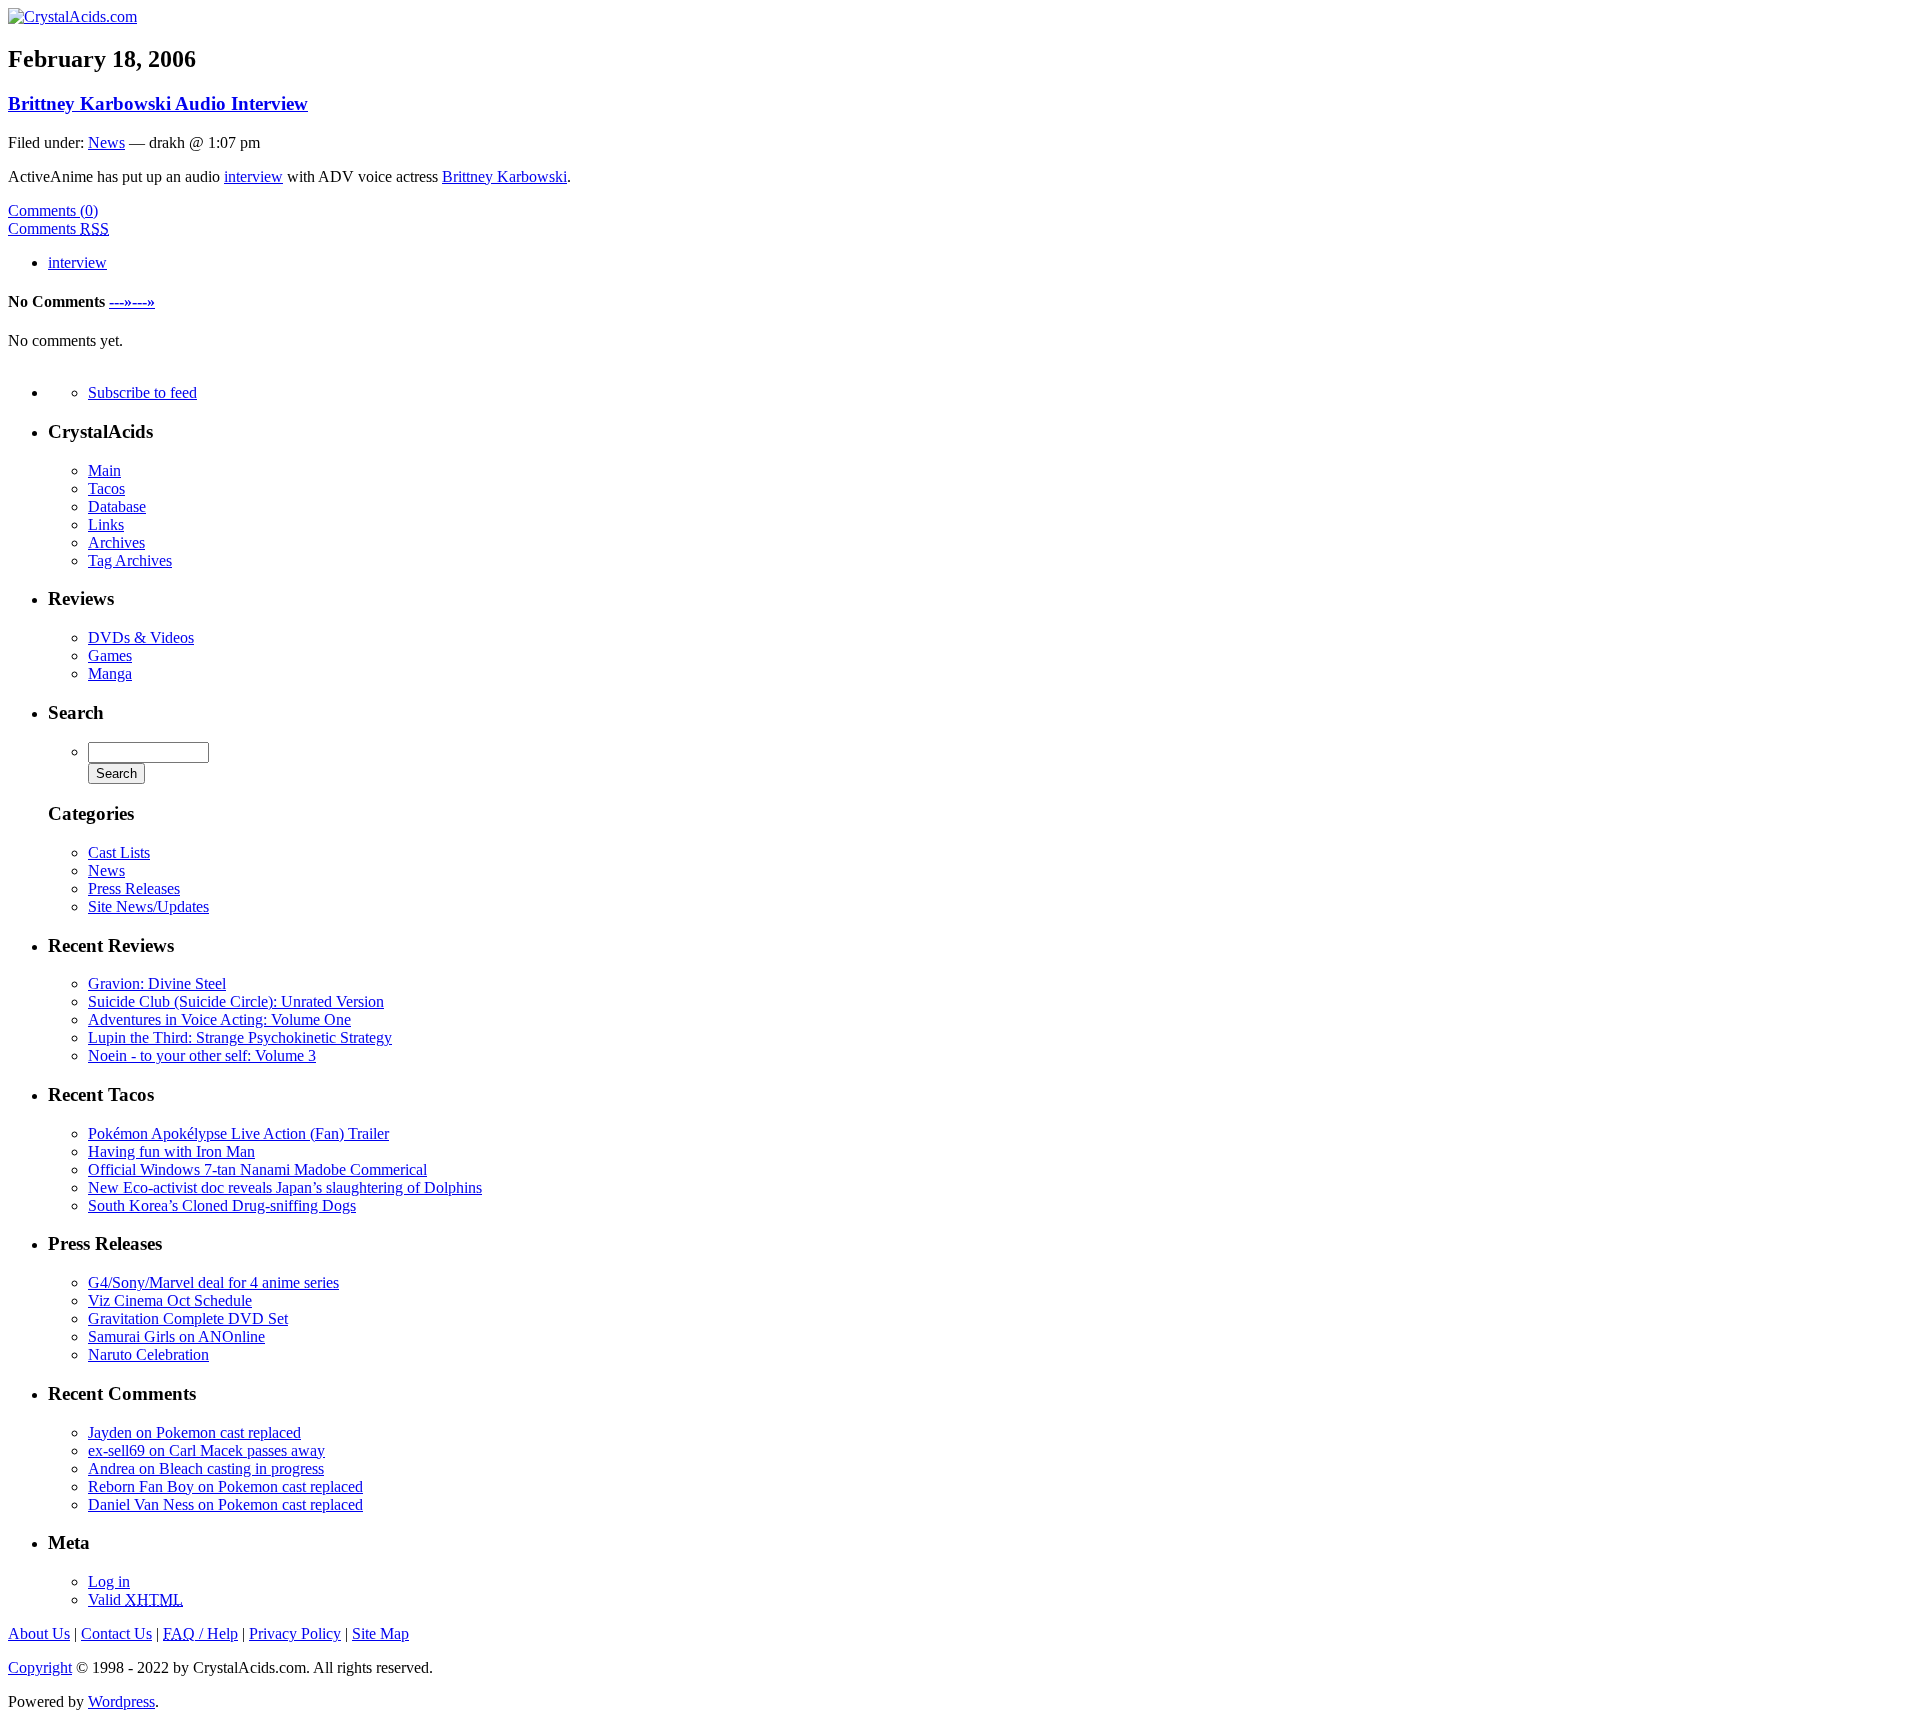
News (106, 142)
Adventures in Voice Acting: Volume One (219, 1019)
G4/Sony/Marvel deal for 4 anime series (213, 1282)
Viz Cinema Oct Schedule (170, 1300)
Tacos (106, 488)
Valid (135, 1599)
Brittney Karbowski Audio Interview (158, 103)
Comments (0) (53, 210)
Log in (109, 1581)
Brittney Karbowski (504, 176)
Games (110, 655)
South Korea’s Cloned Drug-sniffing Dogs (222, 1205)
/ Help (200, 1633)
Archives (116, 542)
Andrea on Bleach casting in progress (206, 1468)
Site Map (380, 1633)
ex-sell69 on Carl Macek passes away (206, 1450)
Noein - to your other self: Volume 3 (202, 1055)
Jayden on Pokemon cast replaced (194, 1432)
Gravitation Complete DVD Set (188, 1318)
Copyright (40, 1667)
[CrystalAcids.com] (72, 16)
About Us (39, 1633)
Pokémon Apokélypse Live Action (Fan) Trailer (238, 1133)
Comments (58, 228)
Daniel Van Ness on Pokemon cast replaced (225, 1504)
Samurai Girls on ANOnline (176, 1336)
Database (117, 506)
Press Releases (134, 888)
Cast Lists (119, 852)
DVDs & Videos (141, 637)
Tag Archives (130, 560)
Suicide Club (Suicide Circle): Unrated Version (236, 1001)
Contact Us (116, 1633)
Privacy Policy (295, 1633)
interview (253, 176)
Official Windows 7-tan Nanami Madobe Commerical (257, 1169)
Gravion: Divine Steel (157, 983)
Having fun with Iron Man (171, 1151)
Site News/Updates (148, 906)
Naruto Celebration (148, 1354)
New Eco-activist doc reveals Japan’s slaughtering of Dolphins (285, 1187)
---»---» (132, 301)
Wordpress (121, 1701)
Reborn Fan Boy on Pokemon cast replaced (225, 1486)
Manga (110, 673)
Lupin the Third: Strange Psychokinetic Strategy (240, 1037)
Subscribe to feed (142, 392)
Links (106, 524)
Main (104, 470)
